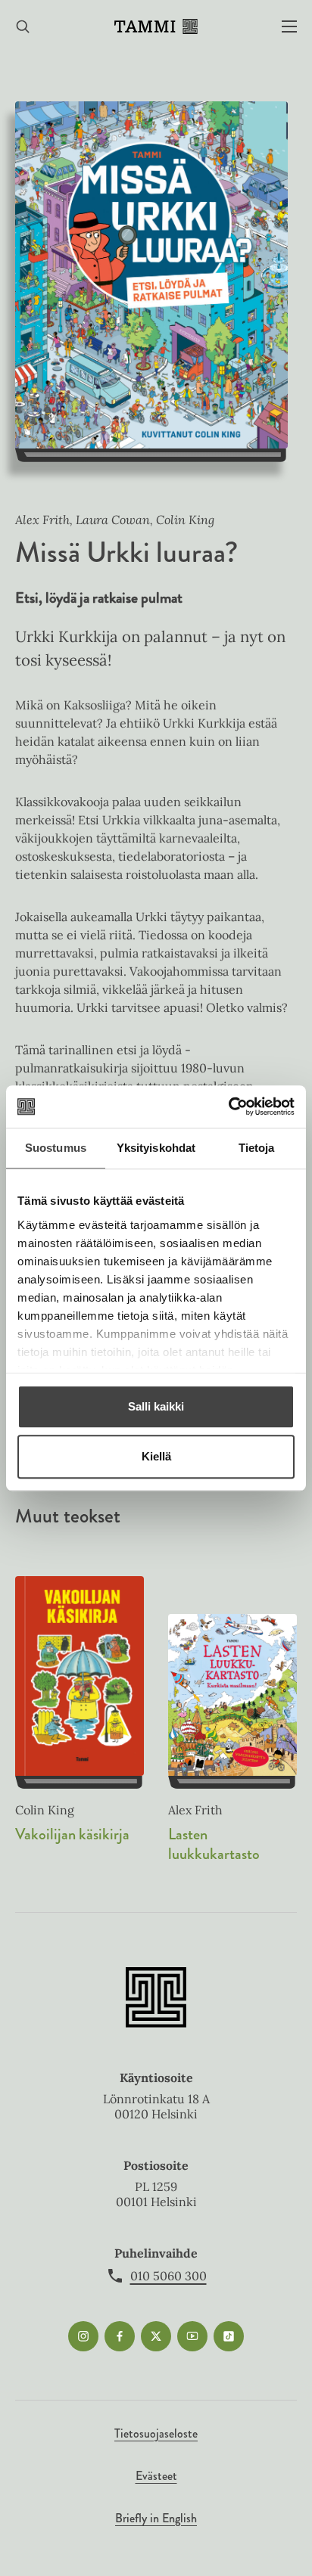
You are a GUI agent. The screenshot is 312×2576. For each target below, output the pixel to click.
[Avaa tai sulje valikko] (289, 27)
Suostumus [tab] (56, 1148)
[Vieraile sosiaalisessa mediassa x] (156, 2336)
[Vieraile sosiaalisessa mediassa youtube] (192, 2336)
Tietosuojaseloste (156, 2433)
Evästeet (156, 2476)
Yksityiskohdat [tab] (156, 1148)
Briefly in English (156, 2518)
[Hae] (23, 27)
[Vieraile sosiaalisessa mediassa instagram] (83, 2336)
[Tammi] (156, 26)
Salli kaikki (156, 1406)
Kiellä (156, 1456)
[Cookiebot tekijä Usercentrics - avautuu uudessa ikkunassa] (228, 1106)
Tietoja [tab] (257, 1148)
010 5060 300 (168, 2276)
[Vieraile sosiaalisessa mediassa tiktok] (229, 2336)
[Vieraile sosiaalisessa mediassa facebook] (120, 2336)
